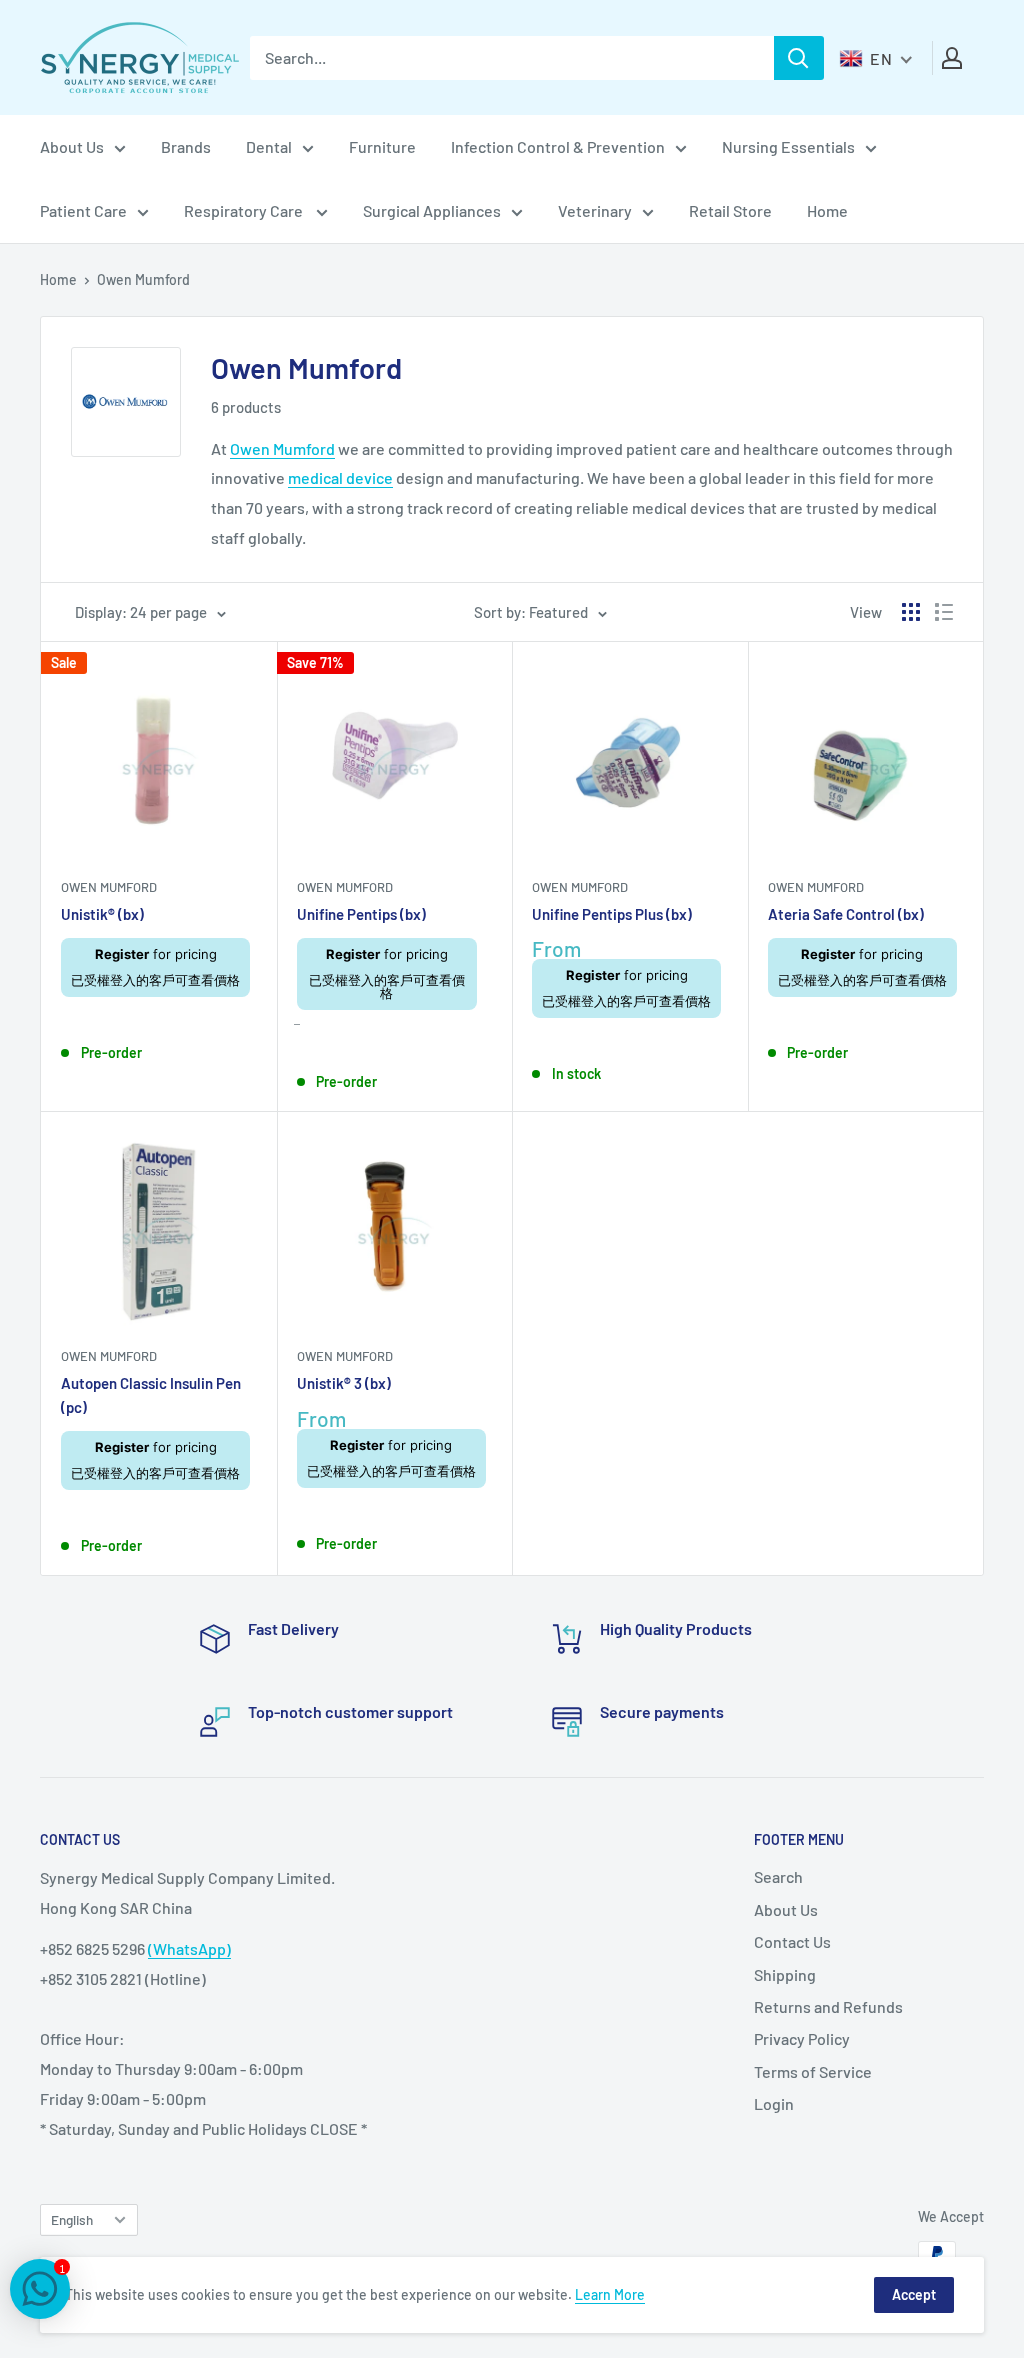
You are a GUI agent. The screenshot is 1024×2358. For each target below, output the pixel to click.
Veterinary (595, 210)
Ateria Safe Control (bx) (846, 914)
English (72, 2219)
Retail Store (730, 210)
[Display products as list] (944, 612)
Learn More (610, 2294)
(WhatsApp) (189, 1948)
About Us (72, 146)
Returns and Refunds (828, 2006)
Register (122, 954)
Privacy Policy (802, 2038)
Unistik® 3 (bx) (344, 1383)
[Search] (799, 58)
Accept (914, 2294)
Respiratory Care (245, 210)
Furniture (382, 146)
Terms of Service (813, 2071)
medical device (340, 477)
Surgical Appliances (432, 210)
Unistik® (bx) (102, 914)
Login (774, 2103)
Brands (186, 146)
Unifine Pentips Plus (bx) (612, 914)
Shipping (785, 1974)
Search (778, 1876)
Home (827, 210)
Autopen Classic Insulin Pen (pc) (151, 1394)
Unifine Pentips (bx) (361, 914)
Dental (269, 146)
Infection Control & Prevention (558, 146)
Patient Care (83, 210)
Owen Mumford (282, 448)
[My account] (952, 58)
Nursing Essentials (788, 146)
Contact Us (792, 1941)
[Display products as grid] (911, 612)
